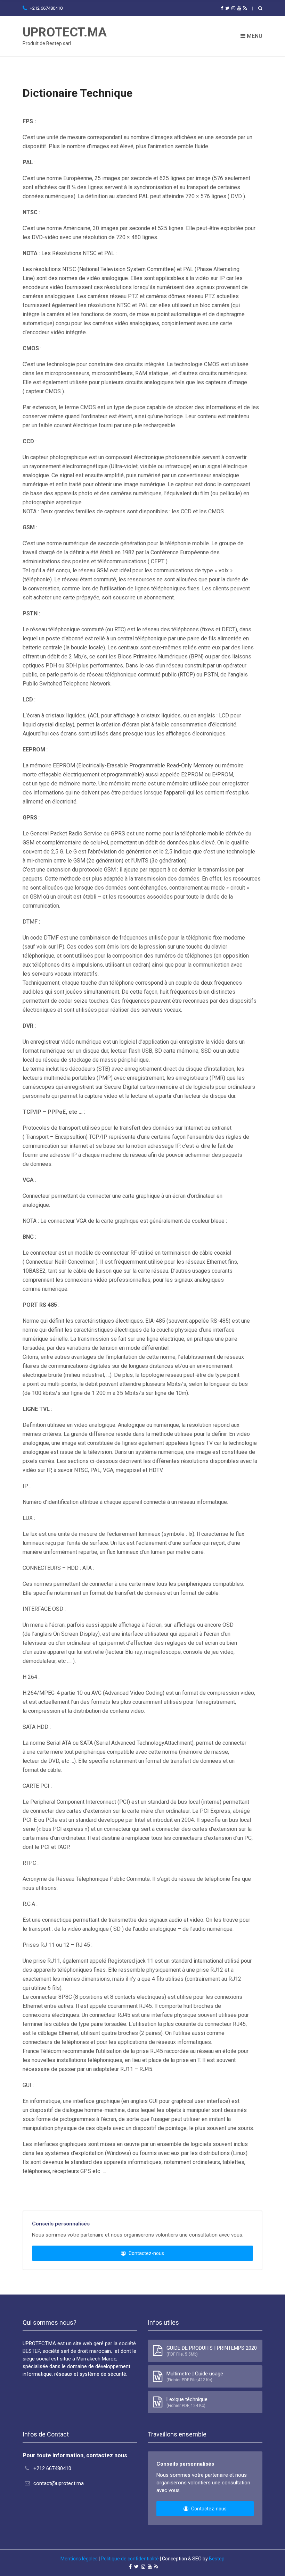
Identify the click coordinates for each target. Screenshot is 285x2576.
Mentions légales (79, 2559)
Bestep (217, 2559)
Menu (254, 36)
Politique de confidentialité (130, 2559)
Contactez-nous (146, 2253)
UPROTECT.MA (65, 32)
